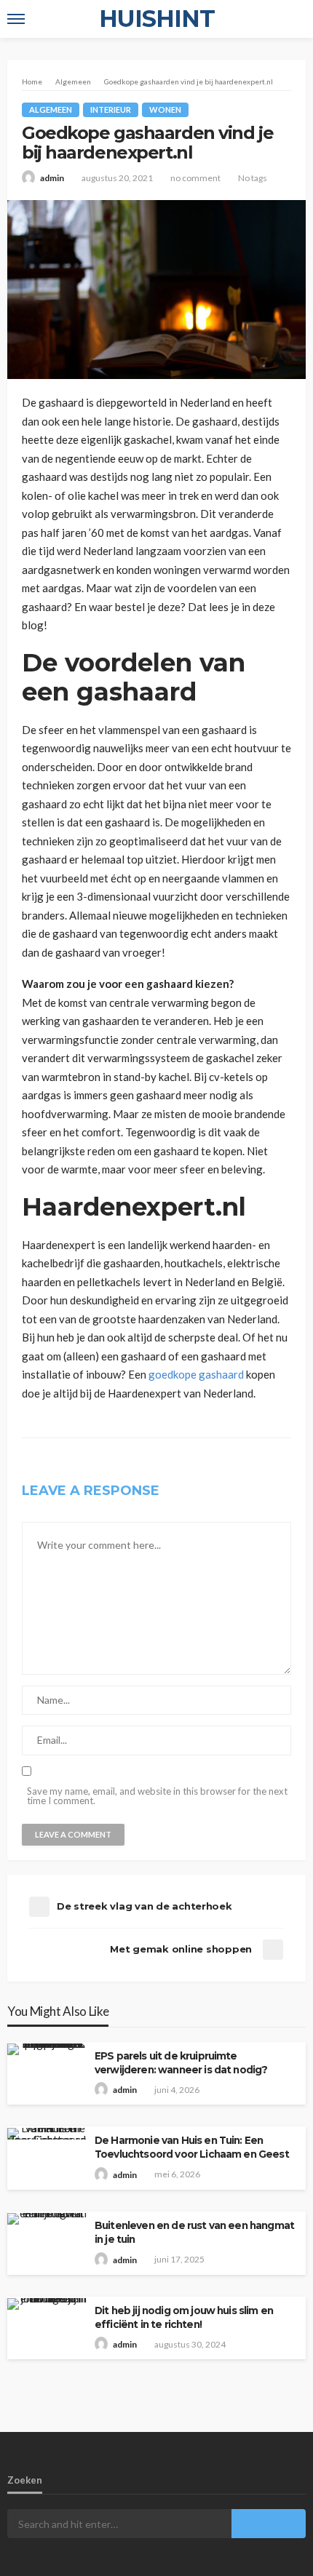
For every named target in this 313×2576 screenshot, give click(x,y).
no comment (195, 178)
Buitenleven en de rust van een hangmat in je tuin (194, 2232)
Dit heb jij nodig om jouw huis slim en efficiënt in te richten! (184, 2317)
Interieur (111, 109)
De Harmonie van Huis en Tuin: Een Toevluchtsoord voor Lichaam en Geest (192, 2147)
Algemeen (51, 109)
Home (32, 81)
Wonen (165, 109)
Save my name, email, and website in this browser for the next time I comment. (157, 1796)
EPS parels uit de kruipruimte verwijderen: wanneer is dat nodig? (181, 2063)
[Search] (293, 19)
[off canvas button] (16, 19)
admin (52, 178)
